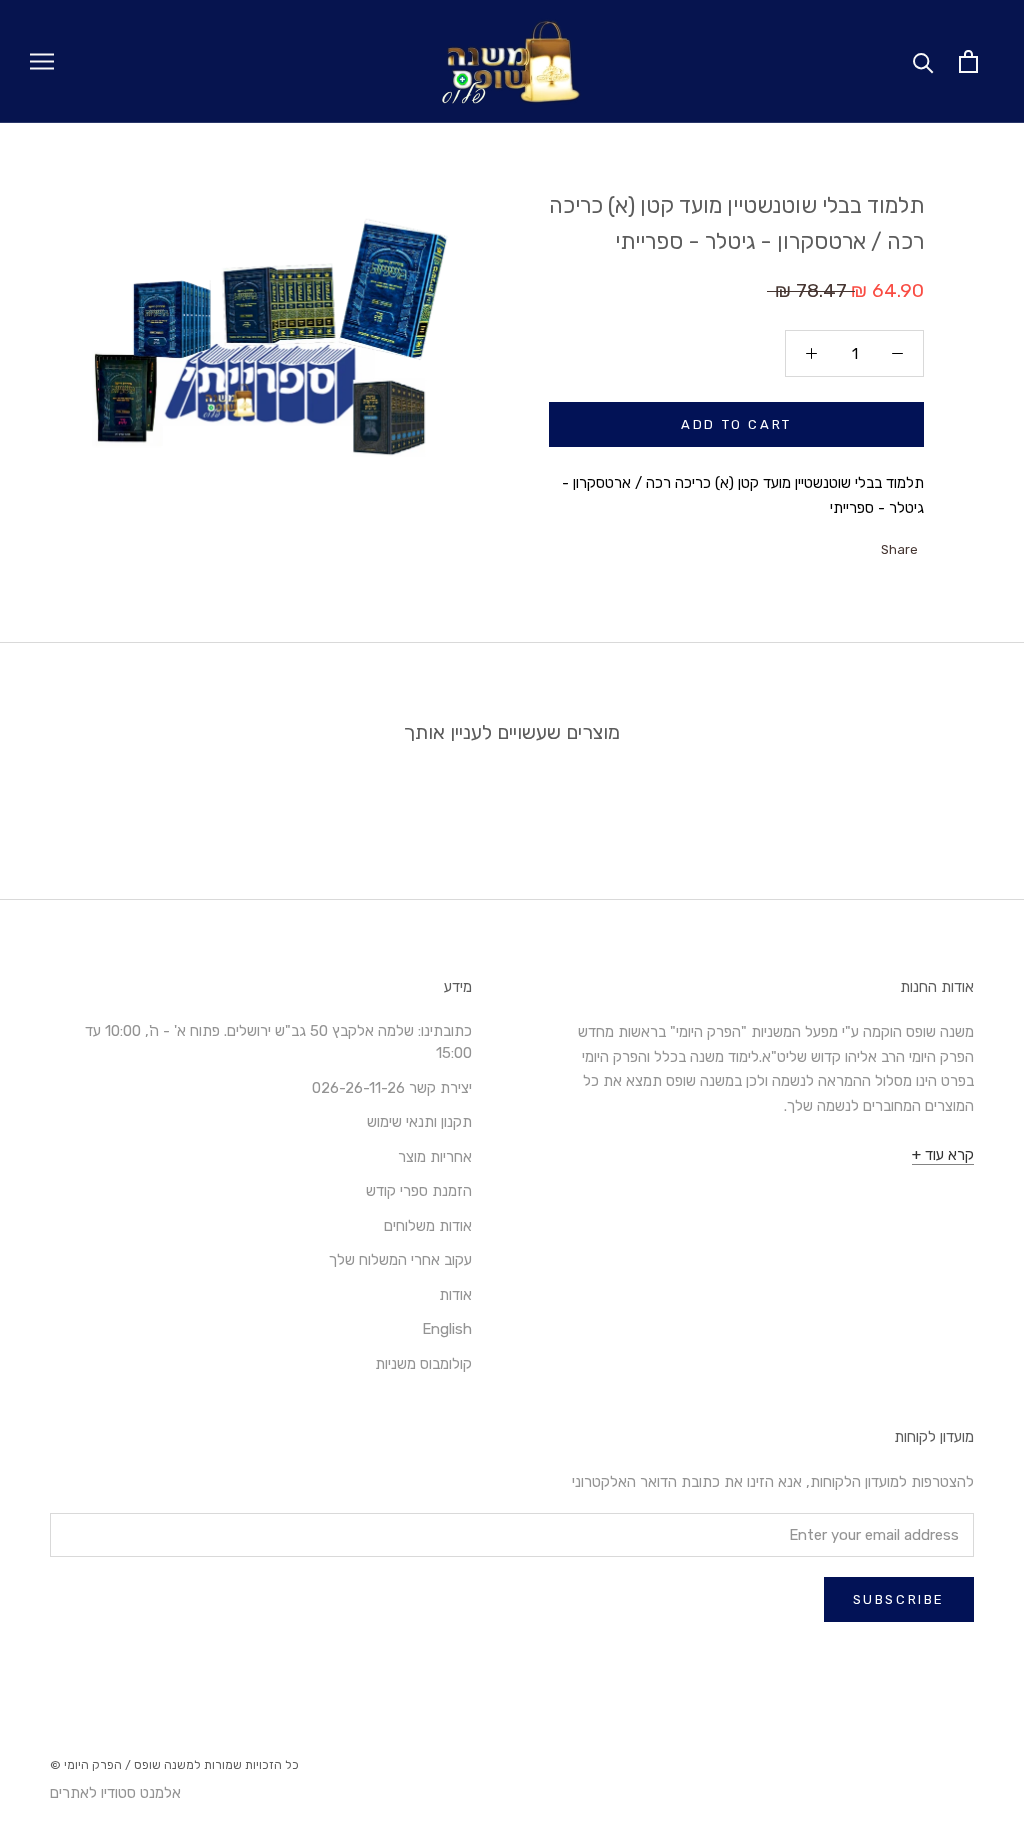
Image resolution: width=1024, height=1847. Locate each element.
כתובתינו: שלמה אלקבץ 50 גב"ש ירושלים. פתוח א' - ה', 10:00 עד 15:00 (278, 1042)
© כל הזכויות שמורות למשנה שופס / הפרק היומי (174, 1765)
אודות (455, 1295)
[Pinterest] (816, 544)
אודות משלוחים (428, 1226)
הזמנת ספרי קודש (419, 1191)
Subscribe (899, 1599)
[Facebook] (868, 544)
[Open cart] (968, 61)
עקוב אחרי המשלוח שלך (400, 1260)
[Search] (923, 61)
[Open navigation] (42, 61)
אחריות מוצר (435, 1157)
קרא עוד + (943, 1155)
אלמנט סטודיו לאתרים (115, 1793)
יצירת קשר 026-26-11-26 (392, 1088)
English (447, 1329)
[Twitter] (842, 544)
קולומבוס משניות (423, 1364)
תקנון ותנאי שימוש (419, 1122)
